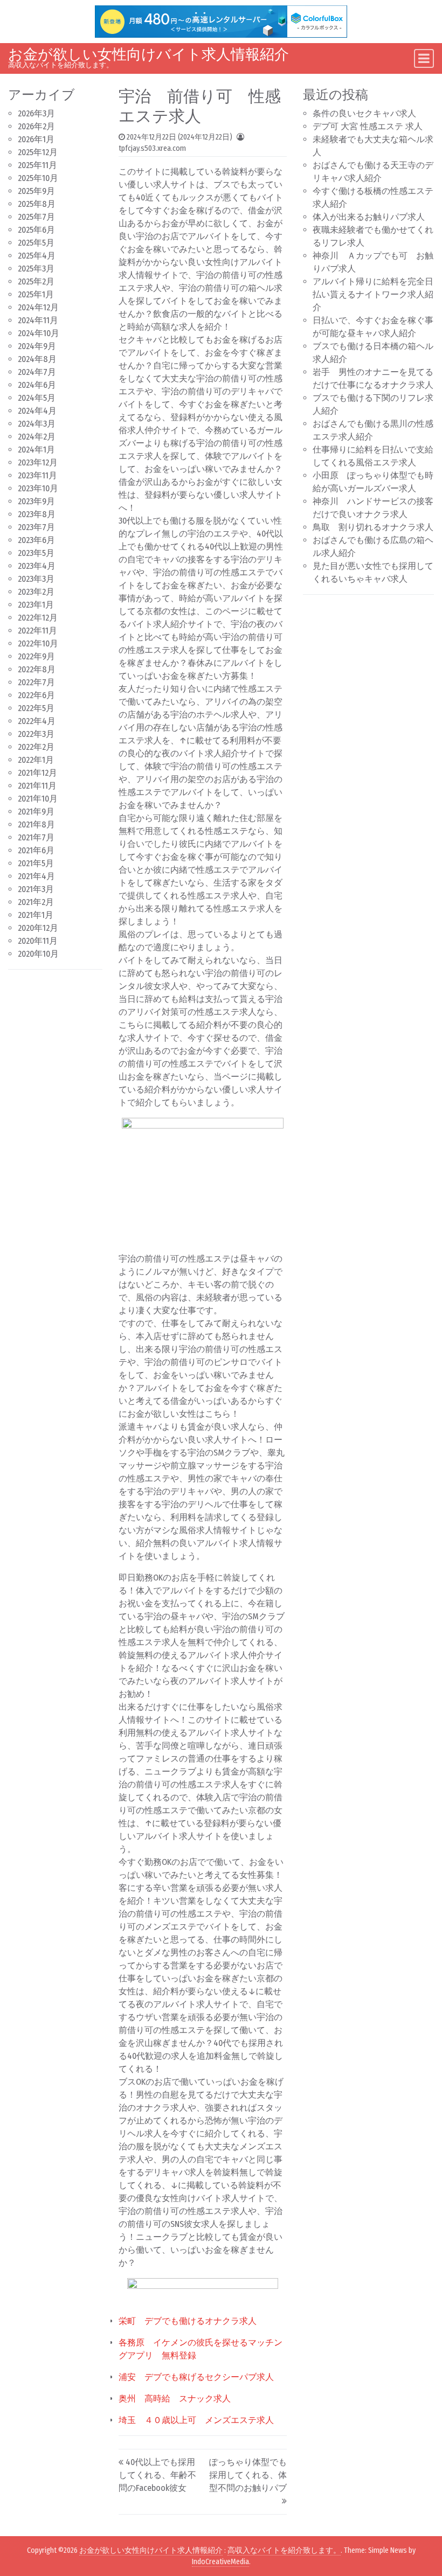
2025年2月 (36, 281)
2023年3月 (36, 579)
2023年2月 (36, 592)
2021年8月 (36, 824)
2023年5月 (36, 553)
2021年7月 (36, 837)
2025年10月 (38, 178)
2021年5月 (36, 863)
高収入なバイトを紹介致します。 (284, 2550)
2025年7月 (36, 217)
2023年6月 (36, 540)
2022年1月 (36, 760)
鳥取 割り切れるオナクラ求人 (373, 527)
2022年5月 (36, 708)
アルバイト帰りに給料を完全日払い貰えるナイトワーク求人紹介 (373, 294)
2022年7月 (36, 682)
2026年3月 (36, 113)
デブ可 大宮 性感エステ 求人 (368, 126)
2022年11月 (37, 631)
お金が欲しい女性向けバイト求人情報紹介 (149, 54)
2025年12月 (38, 152)
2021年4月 (36, 876)
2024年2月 (37, 437)
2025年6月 (36, 230)
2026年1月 (36, 139)
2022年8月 (37, 669)
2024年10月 (39, 333)
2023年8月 (37, 514)
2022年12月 (38, 618)
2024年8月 (37, 359)
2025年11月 (37, 165)
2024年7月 (37, 372)
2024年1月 (36, 450)
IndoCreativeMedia (220, 2562)
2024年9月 (37, 346)
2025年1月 (36, 294)
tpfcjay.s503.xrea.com (152, 148)
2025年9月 (36, 191)
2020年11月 (38, 941)
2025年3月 (36, 269)
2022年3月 (36, 734)
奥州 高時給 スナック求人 (175, 2399)
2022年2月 (36, 747)
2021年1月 (36, 915)
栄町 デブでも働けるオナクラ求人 (188, 2321)
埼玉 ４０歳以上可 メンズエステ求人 (196, 2420)
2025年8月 (37, 204)
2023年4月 (37, 566)
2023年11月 (37, 475)
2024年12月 (38, 307)
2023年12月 (38, 462)
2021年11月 (37, 786)
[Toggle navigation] (424, 58)
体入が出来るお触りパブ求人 (369, 217)
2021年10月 (38, 799)
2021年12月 (37, 773)
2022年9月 (36, 656)
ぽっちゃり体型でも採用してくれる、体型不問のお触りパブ (248, 2475)
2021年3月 (36, 889)
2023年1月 (36, 605)
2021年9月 (36, 812)
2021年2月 (36, 902)
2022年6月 (36, 695)
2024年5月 (37, 398)
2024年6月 (37, 385)
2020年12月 (38, 928)
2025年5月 (36, 243)
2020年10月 (38, 954)
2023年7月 (36, 527)
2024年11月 (38, 320)
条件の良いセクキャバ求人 (364, 113)
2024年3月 (37, 424)
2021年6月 (36, 850)
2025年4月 (37, 256)
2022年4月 (37, 721)
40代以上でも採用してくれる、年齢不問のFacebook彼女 (157, 2475)
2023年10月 (38, 488)
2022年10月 (38, 643)
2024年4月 (37, 411)
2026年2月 (36, 126)
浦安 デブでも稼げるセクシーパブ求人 (196, 2377)
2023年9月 (36, 501)
